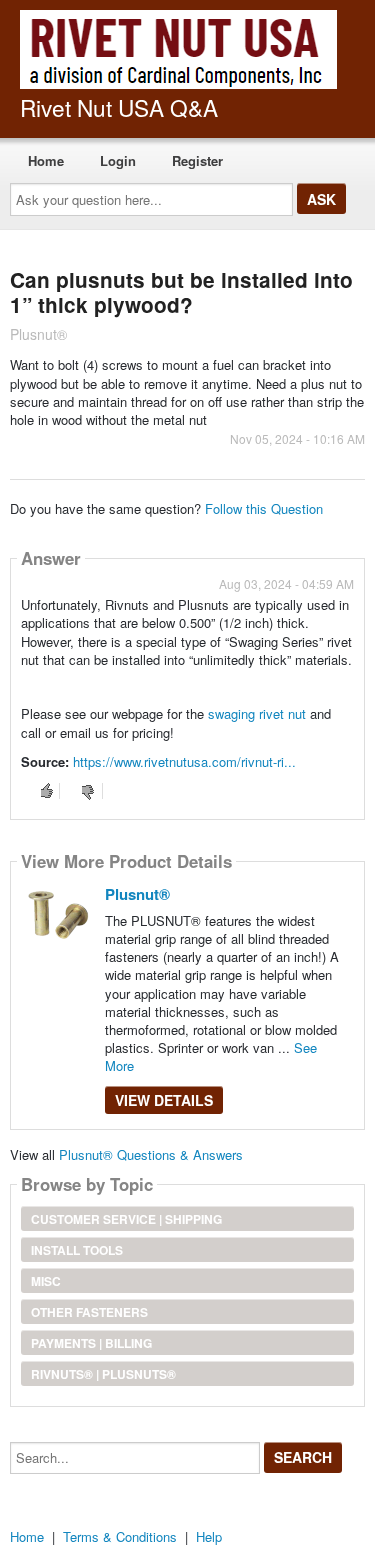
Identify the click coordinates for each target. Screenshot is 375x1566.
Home (46, 160)
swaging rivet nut (259, 713)
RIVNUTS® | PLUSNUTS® (103, 1374)
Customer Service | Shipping (126, 1219)
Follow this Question (264, 508)
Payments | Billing (91, 1343)
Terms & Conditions (120, 1536)
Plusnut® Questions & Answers (151, 1154)
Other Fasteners (89, 1312)
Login (118, 160)
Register (197, 160)
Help (209, 1536)
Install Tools (77, 1250)
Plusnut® (137, 894)
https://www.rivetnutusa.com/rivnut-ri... (184, 761)
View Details (164, 1100)
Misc (46, 1281)
